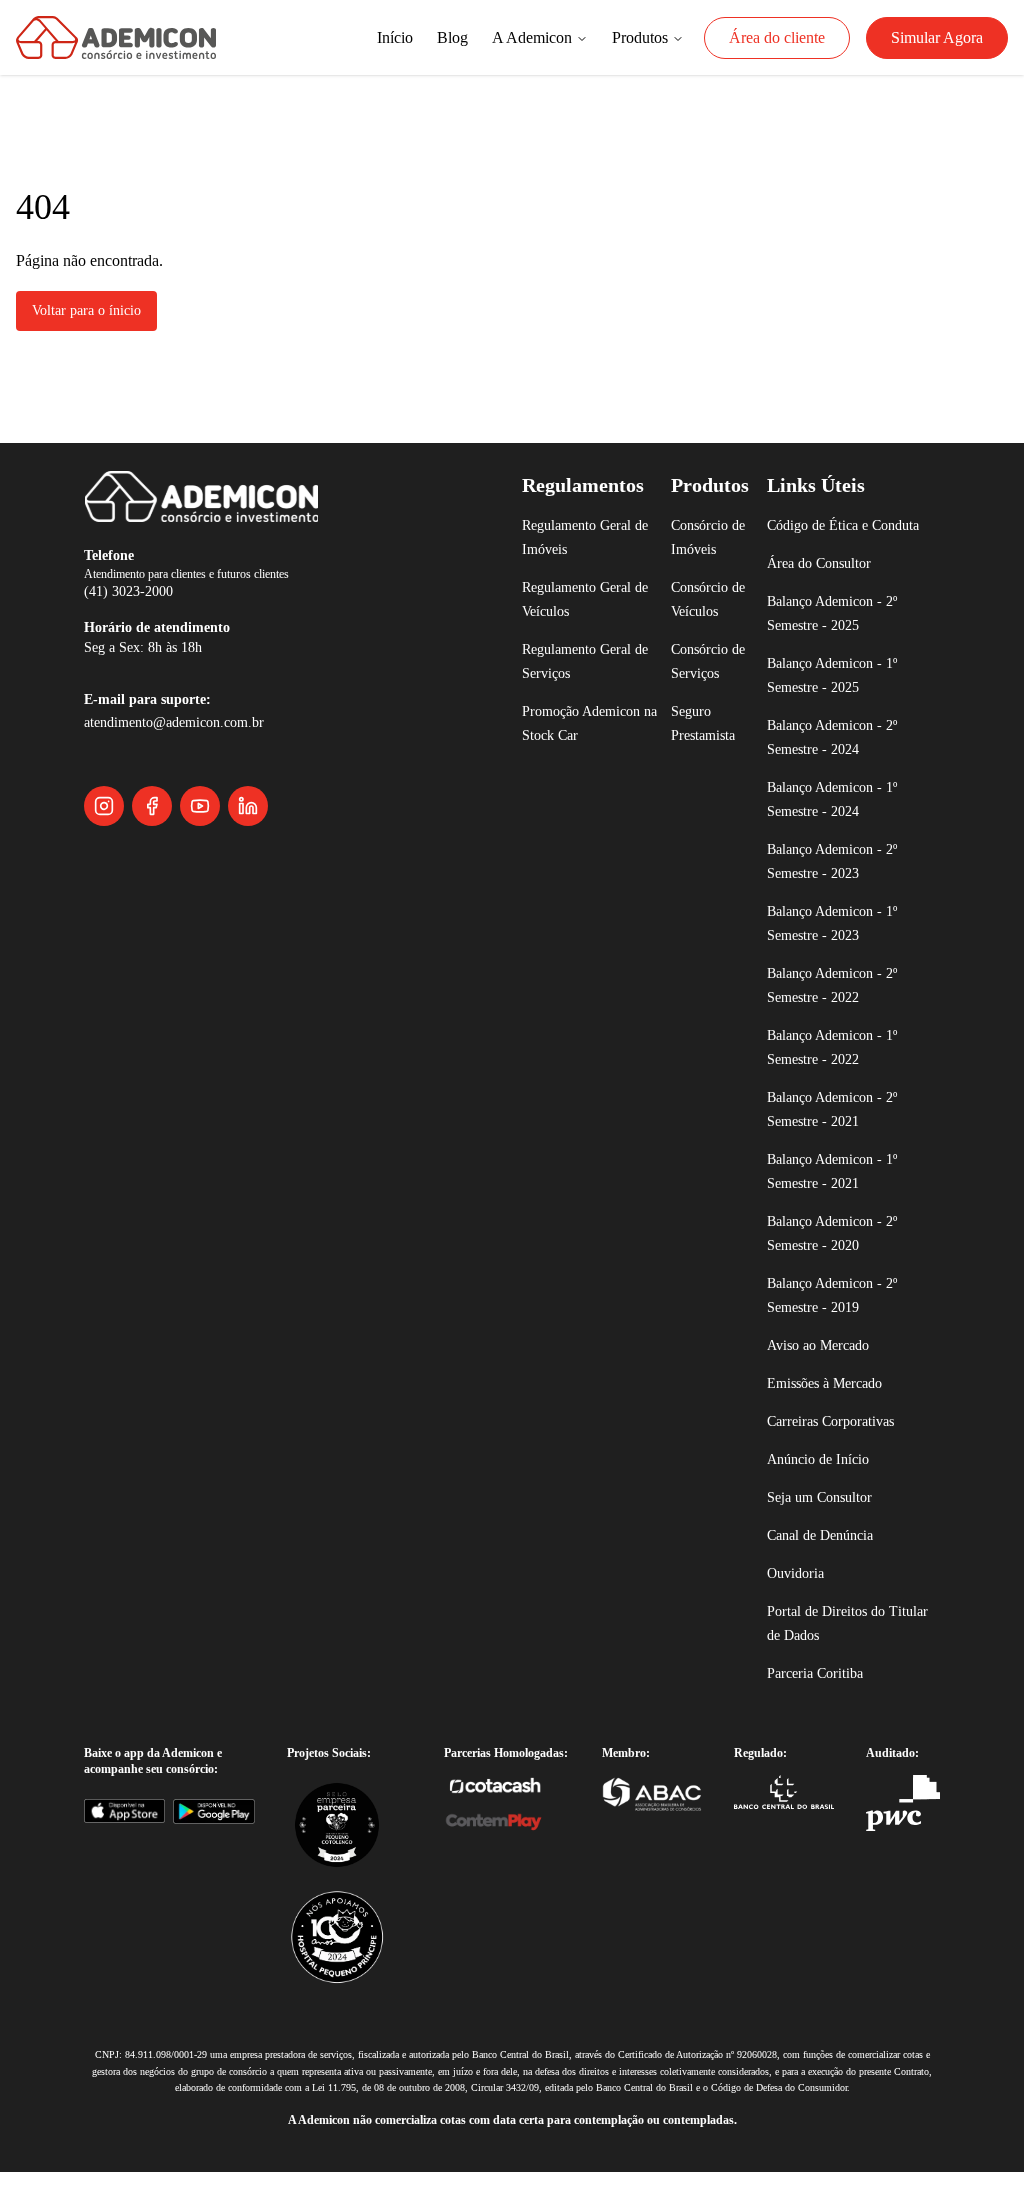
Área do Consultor (827, 588)
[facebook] (152, 806)
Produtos (585, 38)
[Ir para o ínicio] (116, 37)
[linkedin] (248, 806)
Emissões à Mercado (835, 1408)
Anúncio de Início (823, 1484)
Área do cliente (743, 38)
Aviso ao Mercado (826, 1370)
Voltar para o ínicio (98, 310)
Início (307, 38)
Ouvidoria (799, 1598)
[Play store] (224, 1835)
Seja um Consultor (828, 1522)
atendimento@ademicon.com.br (197, 723)
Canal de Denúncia (831, 1560)
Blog (371, 38)
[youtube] (200, 806)
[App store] (128, 1835)
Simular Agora (926, 38)
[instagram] (104, 806)
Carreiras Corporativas (843, 1446)
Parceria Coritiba (823, 1698)
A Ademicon (461, 38)
